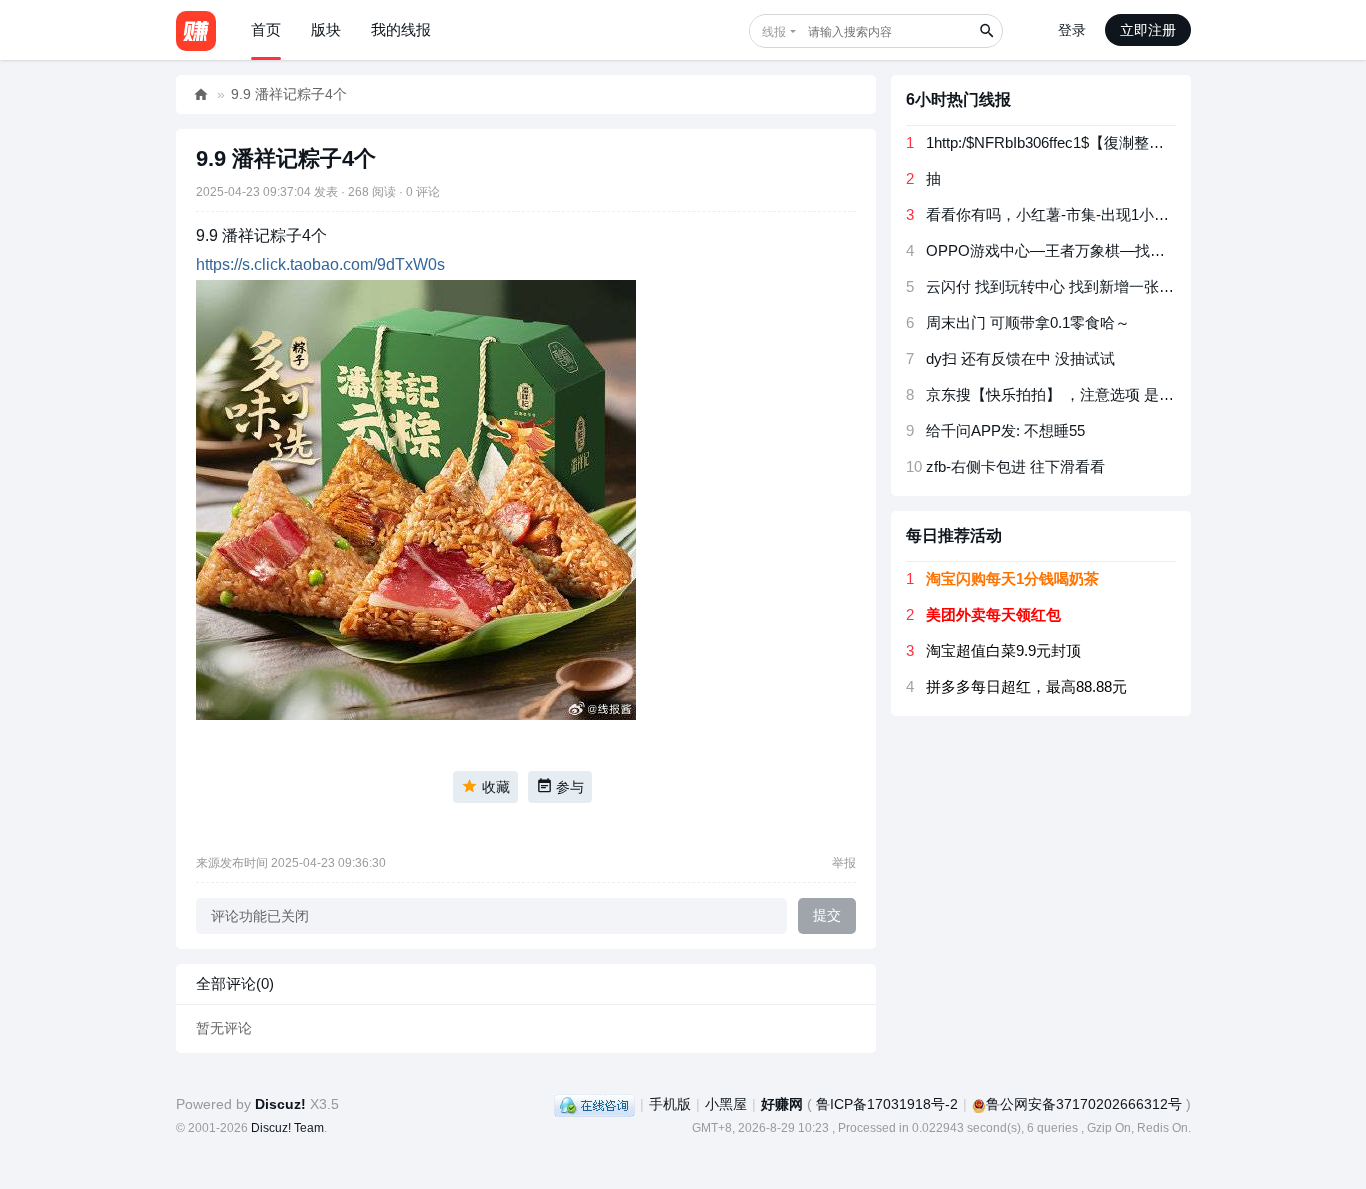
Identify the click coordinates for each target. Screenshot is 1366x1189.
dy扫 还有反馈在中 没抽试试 (1020, 358)
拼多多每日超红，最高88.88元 (1026, 686)
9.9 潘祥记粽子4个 (289, 94)
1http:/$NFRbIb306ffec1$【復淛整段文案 (1060, 142)
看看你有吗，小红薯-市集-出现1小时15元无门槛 (1085, 214)
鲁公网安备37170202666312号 (1084, 1104)
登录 (1072, 30)
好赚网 (201, 94)
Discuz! (280, 1104)
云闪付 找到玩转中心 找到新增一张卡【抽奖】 (1080, 286)
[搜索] (986, 31)
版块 (326, 29)
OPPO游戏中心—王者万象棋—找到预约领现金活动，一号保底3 (1139, 250)
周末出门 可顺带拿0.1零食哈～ (1028, 322)
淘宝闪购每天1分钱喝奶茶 (1012, 578)
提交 (827, 915)
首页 (266, 29)
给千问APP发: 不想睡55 (1005, 430)
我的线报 (401, 29)
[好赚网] (196, 30)
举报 (844, 863)
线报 (774, 32)
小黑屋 (726, 1104)
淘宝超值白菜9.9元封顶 (1003, 650)
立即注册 (1148, 30)
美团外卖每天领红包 (993, 614)
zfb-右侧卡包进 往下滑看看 (1015, 466)
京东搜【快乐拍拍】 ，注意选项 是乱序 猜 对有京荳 (1099, 394)
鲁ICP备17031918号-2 (887, 1104)
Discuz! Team (287, 1128)
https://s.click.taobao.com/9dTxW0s (320, 264)
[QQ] (594, 1104)
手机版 (670, 1104)
